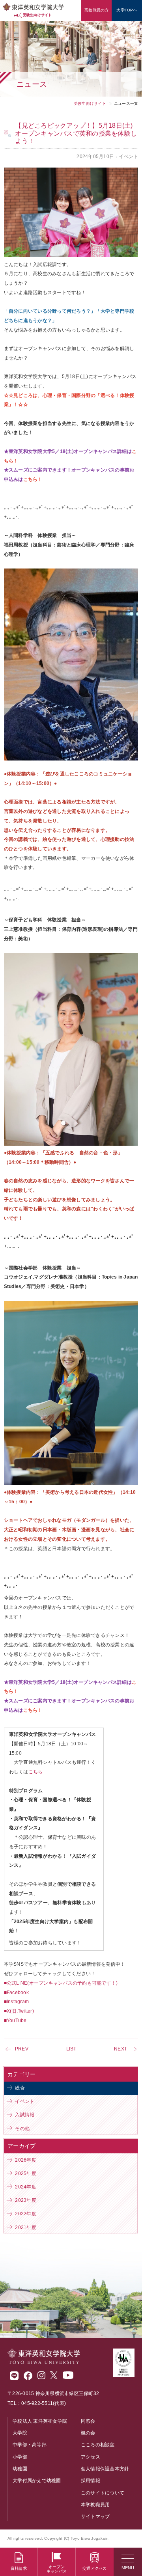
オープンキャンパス (57, 2569)
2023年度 (26, 2200)
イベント (25, 2101)
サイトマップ (95, 2516)
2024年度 (26, 2187)
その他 (22, 2129)
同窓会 (88, 2421)
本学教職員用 (95, 2505)
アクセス (91, 2457)
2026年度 (26, 2160)
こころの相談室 (98, 2445)
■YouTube (15, 2021)
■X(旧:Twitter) (19, 2011)
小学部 (20, 2457)
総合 (20, 2088)
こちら (36, 1772)
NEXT (121, 2049)
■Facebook (16, 1993)
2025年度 (26, 2173)
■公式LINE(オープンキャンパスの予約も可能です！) (61, 1983)
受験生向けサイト (90, 103)
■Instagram (17, 2002)
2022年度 (26, 2214)
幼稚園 (20, 2469)
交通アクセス (95, 2568)
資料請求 (19, 2568)
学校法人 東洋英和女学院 (40, 2421)
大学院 (20, 2433)
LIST (71, 2049)
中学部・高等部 (30, 2445)
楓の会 (88, 2433)
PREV (22, 2049)
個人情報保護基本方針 (105, 2469)
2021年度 (26, 2227)
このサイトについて (103, 2493)
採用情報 (91, 2481)
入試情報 (25, 2115)
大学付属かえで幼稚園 (37, 2481)
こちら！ (33, 1710)
